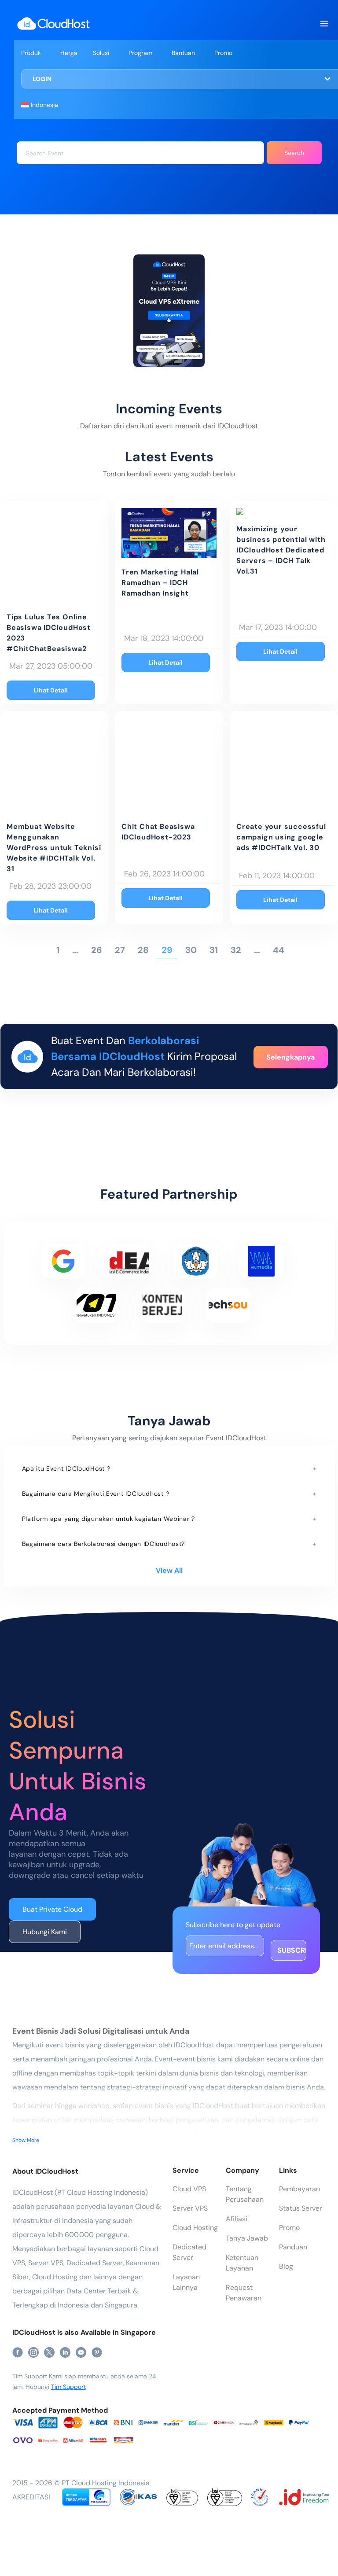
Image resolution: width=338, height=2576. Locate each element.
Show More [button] (26, 2140)
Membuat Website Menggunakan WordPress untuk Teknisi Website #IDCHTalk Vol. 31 (54, 848)
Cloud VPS (189, 2189)
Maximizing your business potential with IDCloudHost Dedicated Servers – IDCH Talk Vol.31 (281, 550)
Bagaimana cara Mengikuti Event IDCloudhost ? (96, 1494)
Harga (69, 53)
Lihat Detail (51, 690)
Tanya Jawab (247, 2238)
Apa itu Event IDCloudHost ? (66, 1468)
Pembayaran (299, 2189)
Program (140, 53)
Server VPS (190, 2208)
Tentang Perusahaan (245, 2194)
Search (294, 153)
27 (120, 950)
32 (236, 950)
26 (97, 950)
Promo (223, 53)
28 (143, 950)
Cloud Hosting (195, 2228)
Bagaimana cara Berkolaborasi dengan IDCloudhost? (104, 1544)
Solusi (101, 53)
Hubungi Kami (45, 1932)
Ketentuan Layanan (242, 2263)
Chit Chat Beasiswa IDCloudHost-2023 (158, 832)
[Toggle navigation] (324, 24)
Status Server (301, 2208)
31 (214, 950)
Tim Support (68, 2387)
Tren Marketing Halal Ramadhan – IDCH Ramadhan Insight (160, 583)
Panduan (293, 2247)
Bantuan (183, 53)
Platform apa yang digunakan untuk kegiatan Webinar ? (108, 1519)
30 (191, 950)
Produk (31, 53)
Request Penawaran (244, 2293)
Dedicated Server (189, 2252)
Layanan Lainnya (186, 2282)
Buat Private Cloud (52, 1909)
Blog (286, 2266)
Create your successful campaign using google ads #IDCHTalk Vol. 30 (281, 837)
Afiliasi (237, 2219)
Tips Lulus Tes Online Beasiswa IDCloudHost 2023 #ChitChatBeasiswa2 (49, 633)
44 (279, 950)
